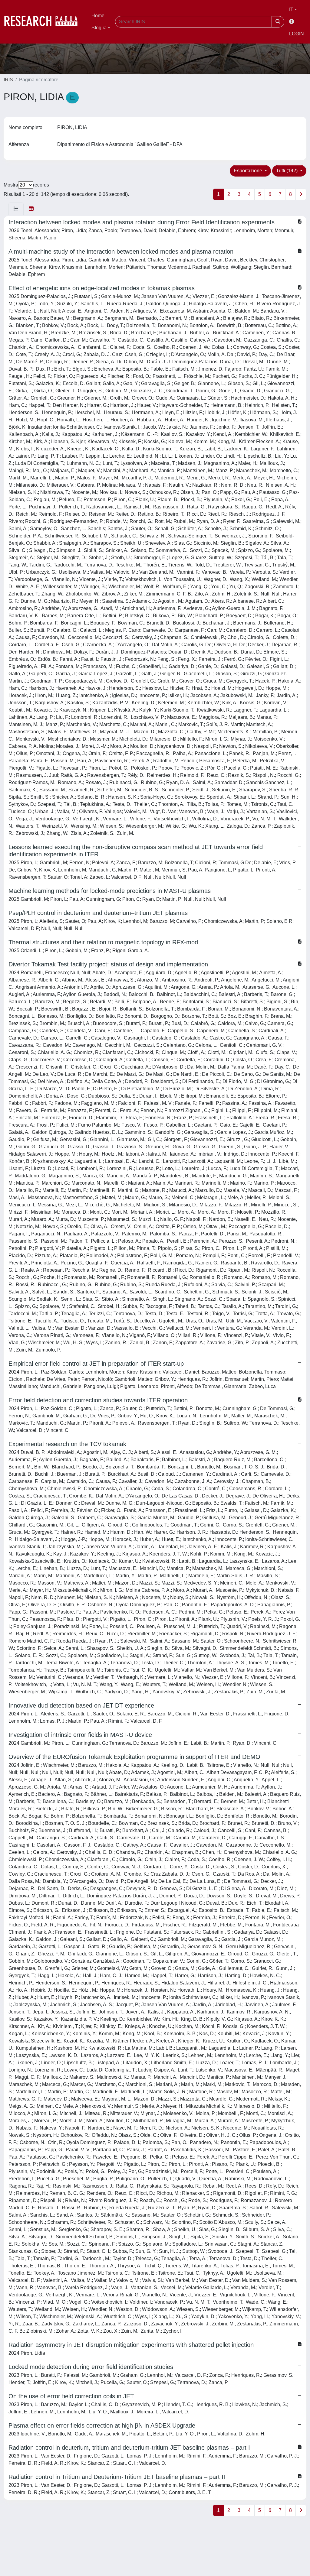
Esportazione (249, 171)
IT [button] (291, 10)
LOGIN (297, 34)
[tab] (16, 209)
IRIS (8, 80)
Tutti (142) (287, 171)
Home (98, 16)
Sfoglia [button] (99, 28)
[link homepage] (44, 22)
